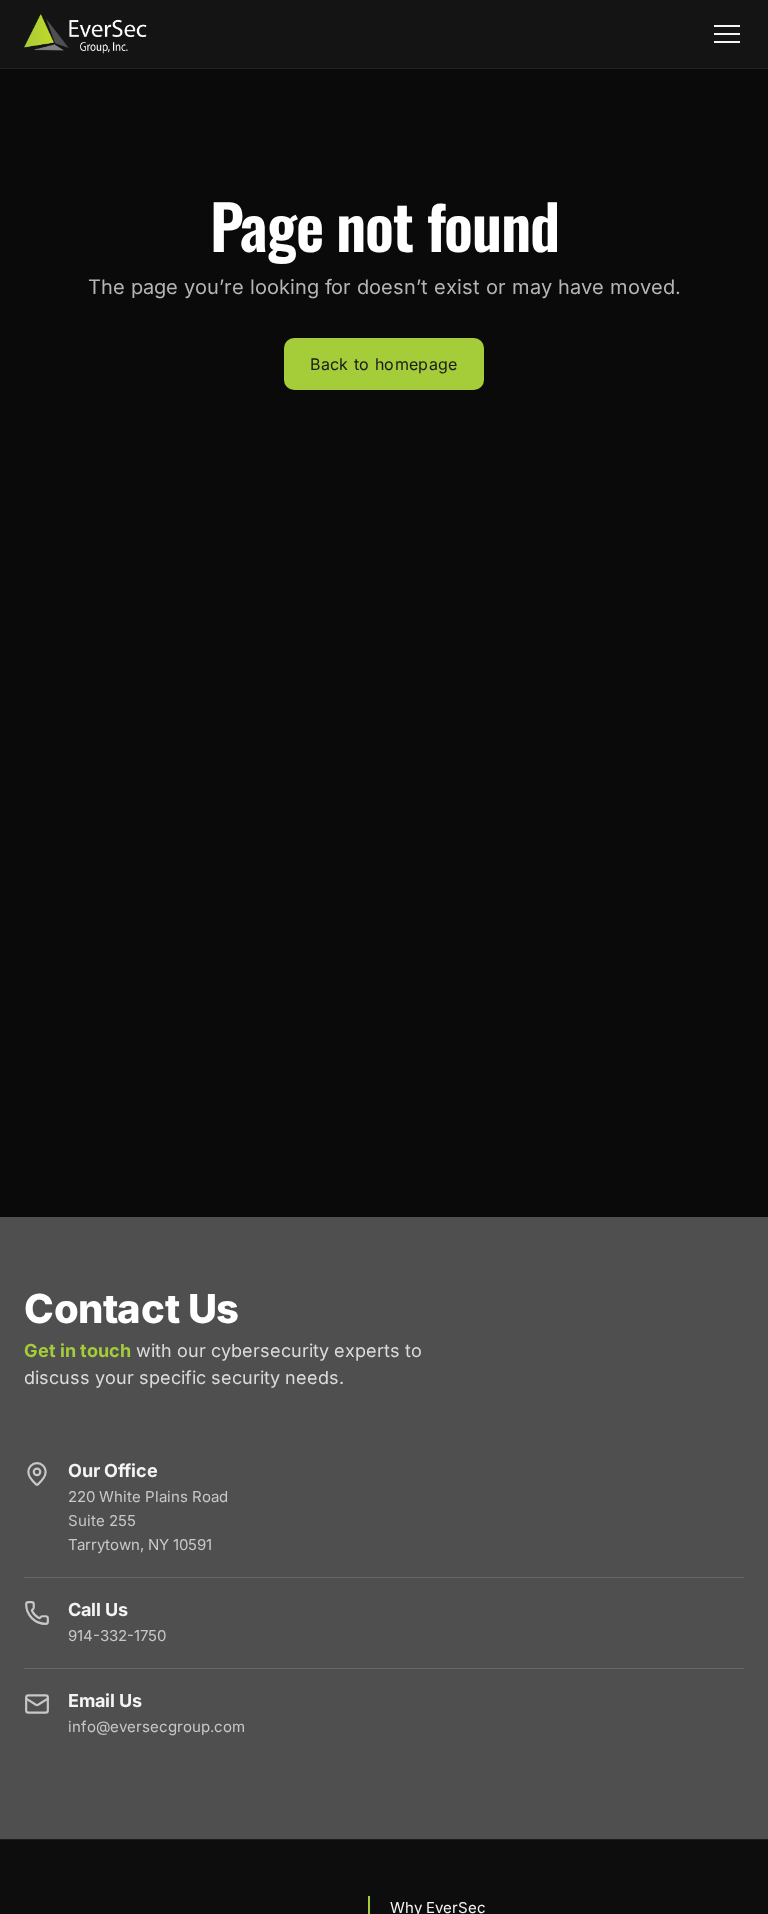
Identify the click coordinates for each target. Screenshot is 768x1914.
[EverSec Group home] (85, 34)
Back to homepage (383, 364)
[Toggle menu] (727, 34)
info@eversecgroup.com (156, 1726)
